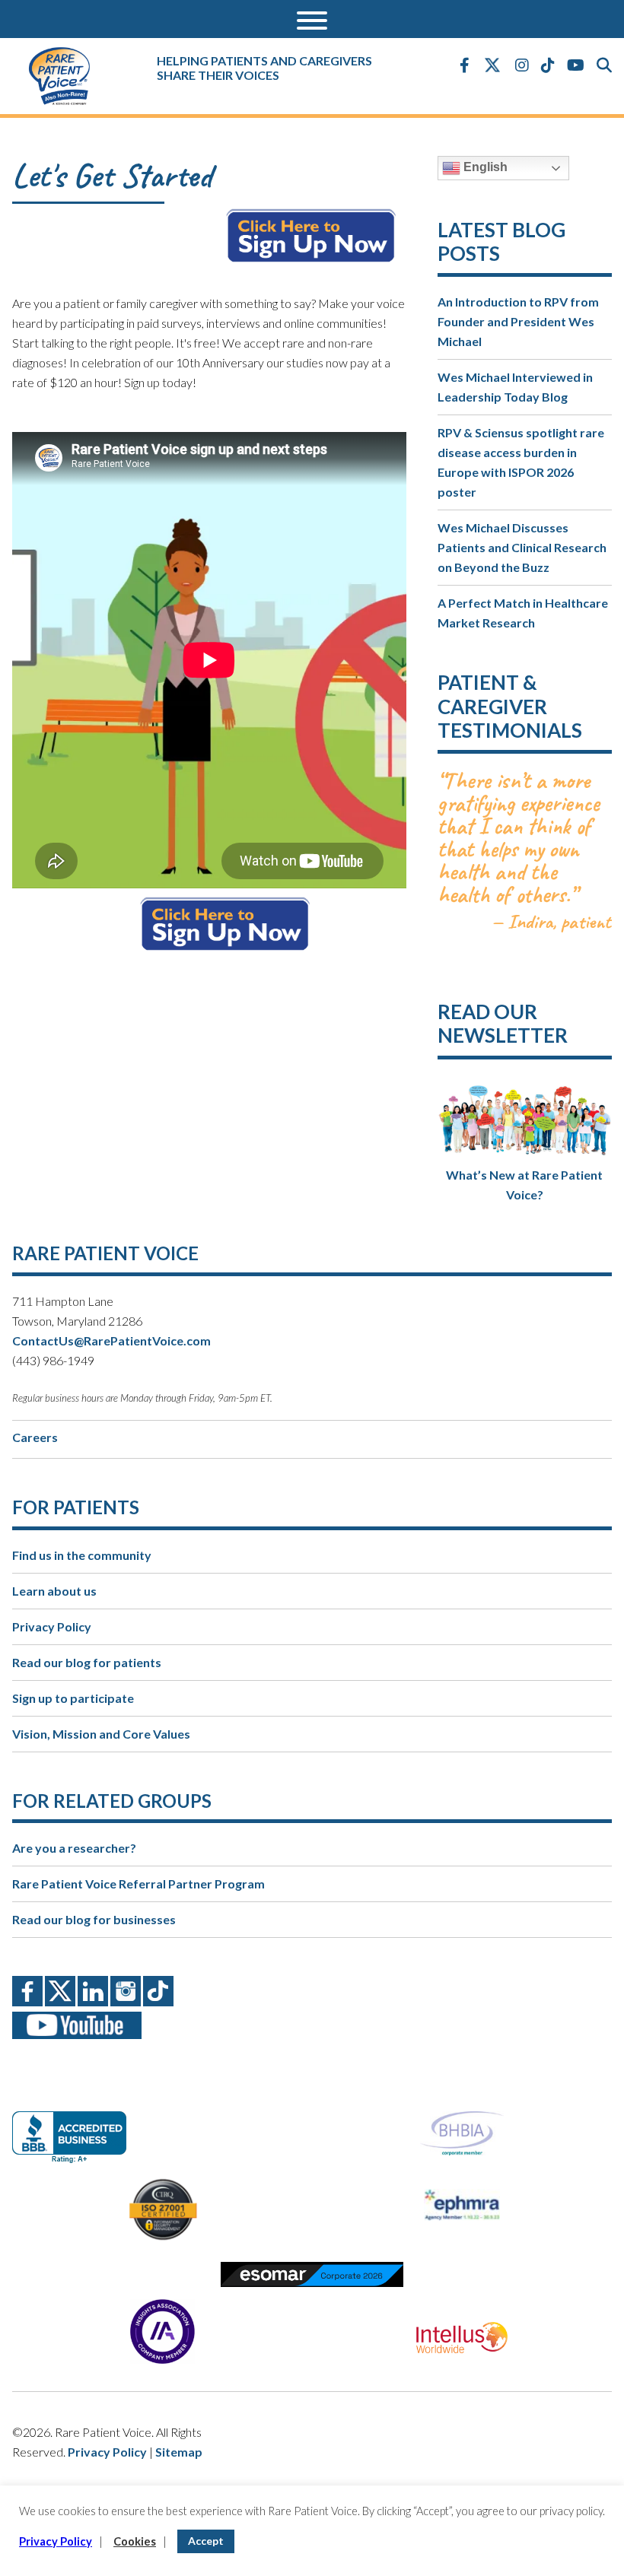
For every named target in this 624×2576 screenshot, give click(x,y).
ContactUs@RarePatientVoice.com (111, 1340)
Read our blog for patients (87, 1662)
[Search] (604, 65)
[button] (312, 19)
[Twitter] (492, 66)
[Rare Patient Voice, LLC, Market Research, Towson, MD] (75, 2124)
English (484, 167)
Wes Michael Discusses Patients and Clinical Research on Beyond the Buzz (522, 547)
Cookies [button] (135, 2541)
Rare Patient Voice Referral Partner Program (138, 1884)
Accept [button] (206, 2541)
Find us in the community (82, 1555)
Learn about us (54, 1591)
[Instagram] (522, 65)
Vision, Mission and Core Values (101, 1734)
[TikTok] (548, 65)
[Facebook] (465, 65)
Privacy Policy (52, 1626)
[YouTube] (576, 65)
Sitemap (179, 2452)
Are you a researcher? (74, 1848)
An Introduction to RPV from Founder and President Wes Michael (518, 321)
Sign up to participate (73, 1698)
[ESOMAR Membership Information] (312, 2274)
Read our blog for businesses (94, 1919)
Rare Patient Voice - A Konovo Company (69, 76)
